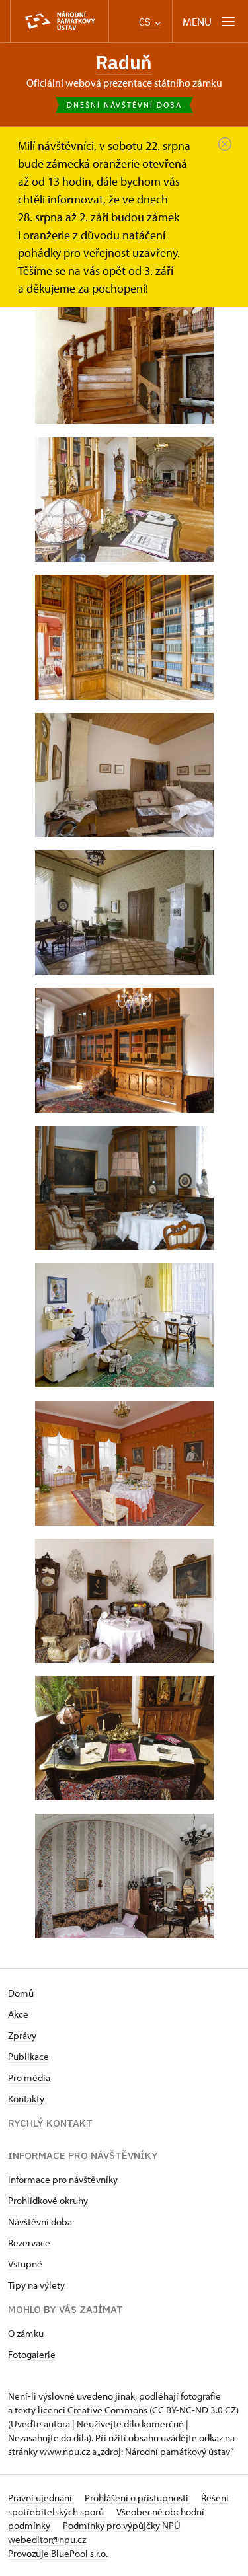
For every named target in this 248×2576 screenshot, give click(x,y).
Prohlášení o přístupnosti (138, 2498)
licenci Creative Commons (93, 2410)
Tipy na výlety (36, 2285)
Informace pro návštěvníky (63, 2179)
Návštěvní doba (40, 2222)
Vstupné (25, 2264)
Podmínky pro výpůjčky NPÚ (122, 2525)
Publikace (28, 2056)
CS (146, 22)
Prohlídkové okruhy (48, 2200)
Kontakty (26, 2099)
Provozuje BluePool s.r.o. (58, 2553)
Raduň (124, 62)
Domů (21, 1993)
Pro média (29, 2078)
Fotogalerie (32, 2354)
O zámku (26, 2333)
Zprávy (22, 2035)
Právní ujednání (41, 2498)
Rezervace (29, 2243)
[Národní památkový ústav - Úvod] (60, 21)
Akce (18, 2014)
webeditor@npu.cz (47, 2539)
